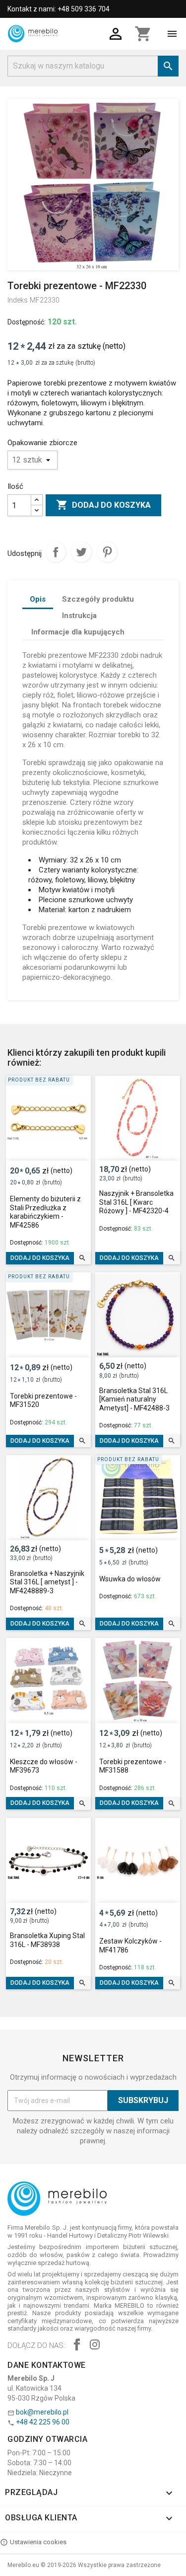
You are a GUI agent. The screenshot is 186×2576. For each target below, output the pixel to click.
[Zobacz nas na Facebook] (77, 2346)
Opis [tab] (38, 599)
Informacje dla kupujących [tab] (78, 632)
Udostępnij (56, 552)
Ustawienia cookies (38, 2542)
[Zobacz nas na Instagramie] (95, 2346)
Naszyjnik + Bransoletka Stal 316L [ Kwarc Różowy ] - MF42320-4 (136, 1202)
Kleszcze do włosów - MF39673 (44, 1766)
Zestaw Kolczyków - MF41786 (130, 1946)
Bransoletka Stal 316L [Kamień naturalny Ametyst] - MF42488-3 (134, 1399)
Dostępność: (27, 322)
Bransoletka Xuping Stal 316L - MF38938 (47, 1940)
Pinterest (107, 552)
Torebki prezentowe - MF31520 (43, 1401)
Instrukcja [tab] (79, 616)
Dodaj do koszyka (103, 505)
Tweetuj (81, 552)
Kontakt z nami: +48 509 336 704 (59, 9)
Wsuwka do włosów (130, 1579)
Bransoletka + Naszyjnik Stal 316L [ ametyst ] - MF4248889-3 (47, 1582)
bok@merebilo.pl (42, 2412)
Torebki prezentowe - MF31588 (133, 1766)
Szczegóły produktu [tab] (98, 599)
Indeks (18, 300)
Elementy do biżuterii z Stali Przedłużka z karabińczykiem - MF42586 (45, 1212)
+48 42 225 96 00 (43, 2422)
